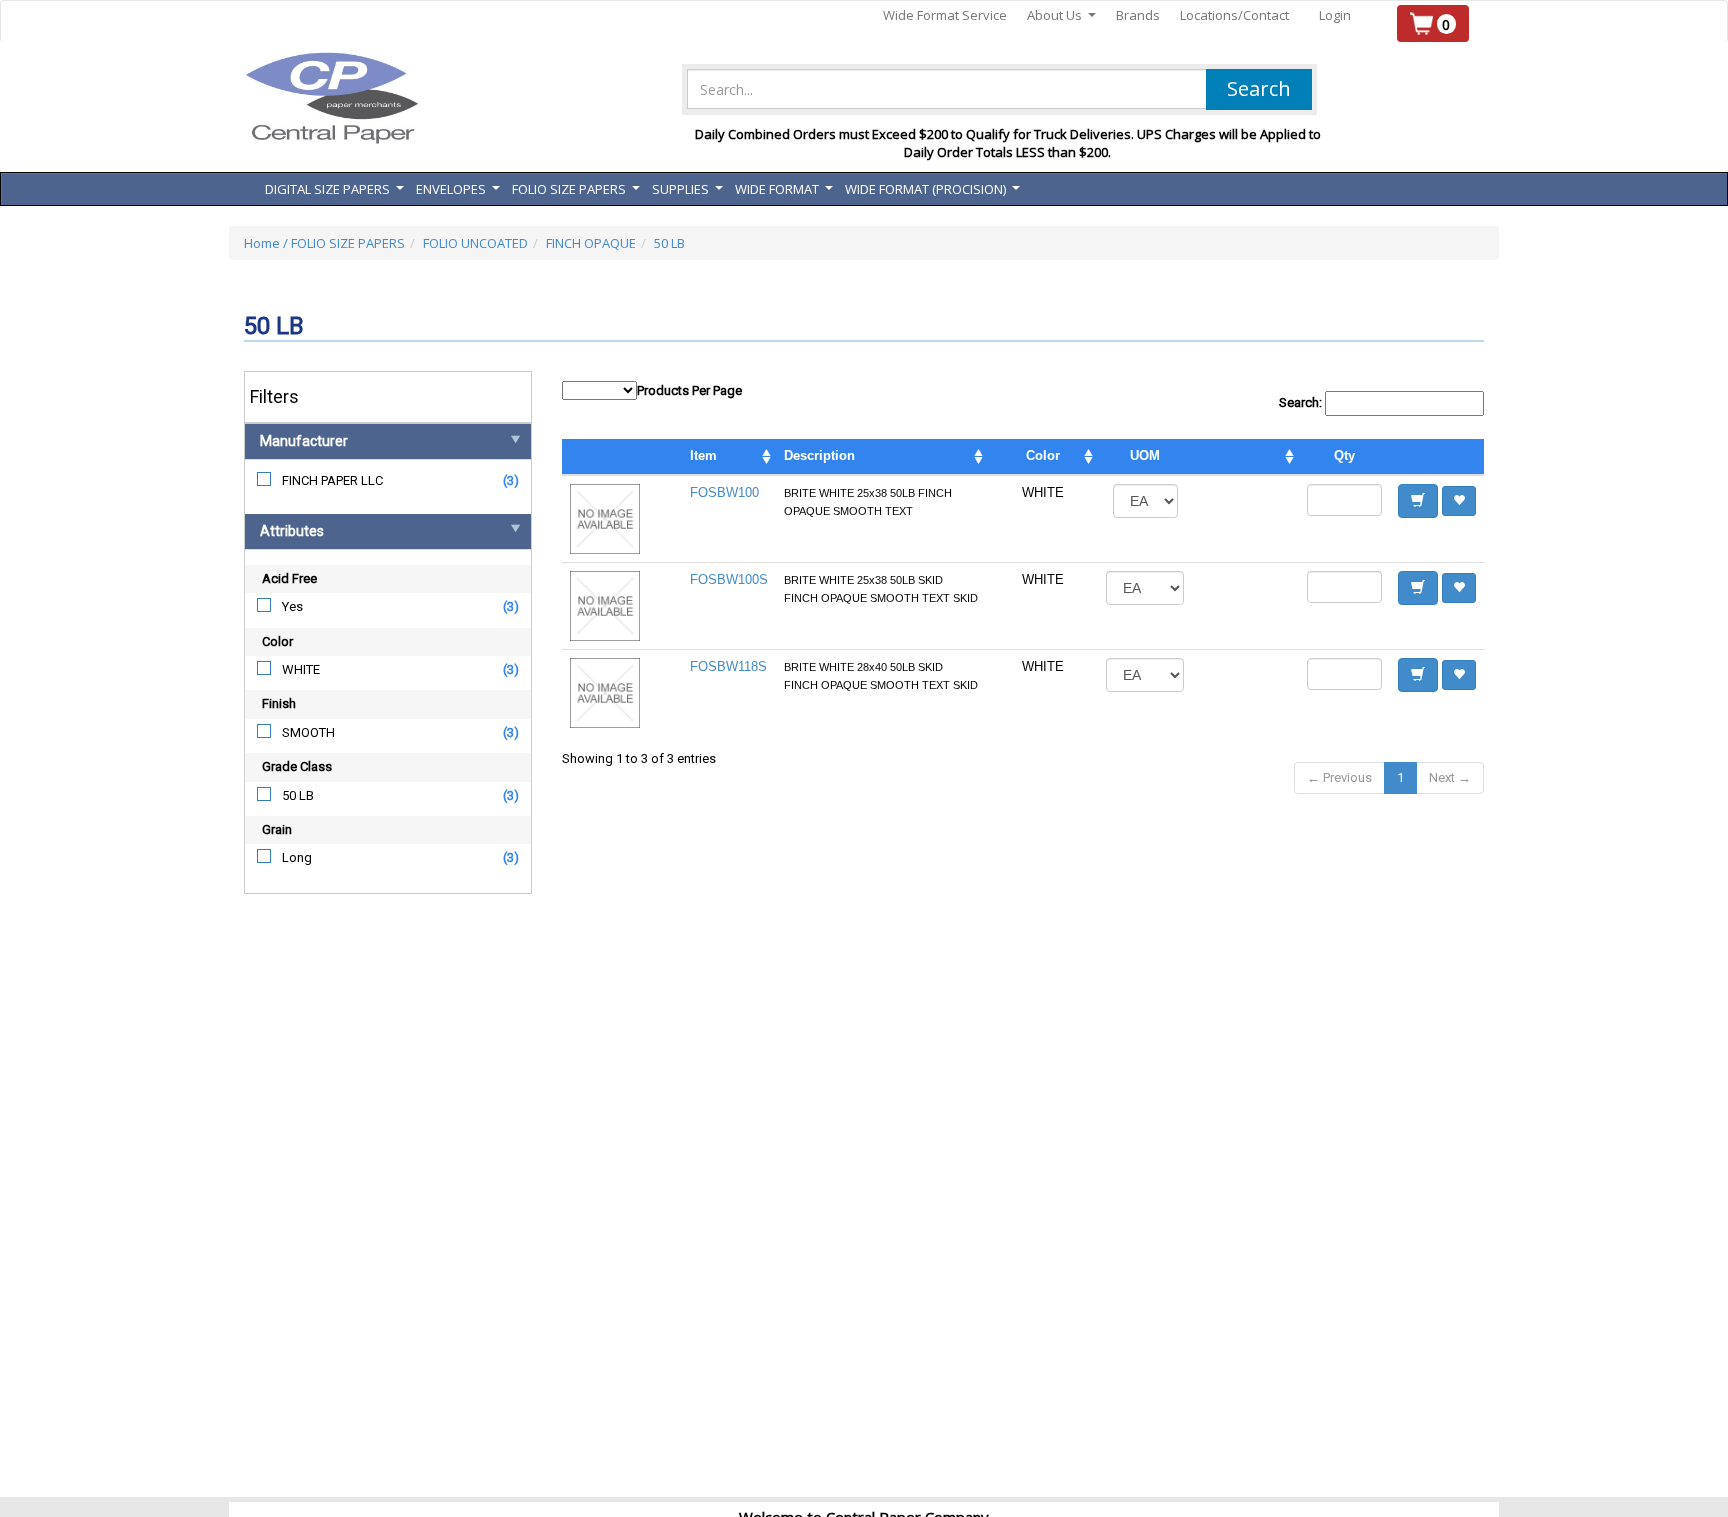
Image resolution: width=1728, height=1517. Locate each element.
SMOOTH (308, 732)
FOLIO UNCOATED (475, 243)
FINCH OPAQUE (591, 243)
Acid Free (289, 578)
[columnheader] (1245, 457)
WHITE (301, 669)
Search (1259, 88)
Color (277, 641)
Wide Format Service (945, 15)
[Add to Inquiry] (1418, 501)
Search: (1302, 402)
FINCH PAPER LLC (332, 480)
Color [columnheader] (1043, 455)
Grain (277, 829)
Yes (292, 606)
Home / (267, 243)
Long (297, 857)
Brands (1138, 15)
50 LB (669, 243)
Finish (279, 703)
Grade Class (297, 766)
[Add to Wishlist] (1459, 501)
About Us (1061, 15)
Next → (1450, 777)
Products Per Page (689, 390)
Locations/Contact (1234, 15)
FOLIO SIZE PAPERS (348, 243)
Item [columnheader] (703, 455)
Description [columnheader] (819, 455)
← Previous (1339, 777)
